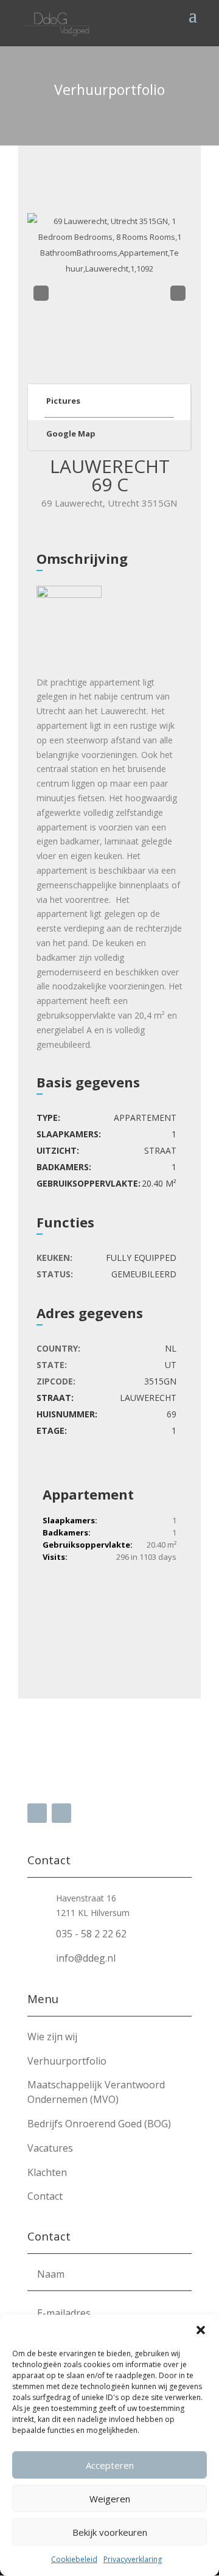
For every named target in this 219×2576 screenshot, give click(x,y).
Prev (40, 294)
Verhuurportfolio (67, 2061)
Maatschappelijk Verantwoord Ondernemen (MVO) (96, 2092)
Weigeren (110, 2499)
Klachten (47, 2172)
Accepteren (110, 2465)
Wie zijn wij (52, 2037)
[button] (201, 2330)
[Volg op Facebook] (37, 1813)
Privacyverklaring (133, 2559)
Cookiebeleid (74, 2559)
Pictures (63, 401)
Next (178, 294)
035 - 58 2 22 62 (91, 1934)
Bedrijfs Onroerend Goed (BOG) (99, 2124)
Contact (45, 2196)
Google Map (71, 433)
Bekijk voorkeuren (110, 2532)
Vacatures (50, 2148)
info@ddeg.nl (86, 1958)
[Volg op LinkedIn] (61, 1813)
